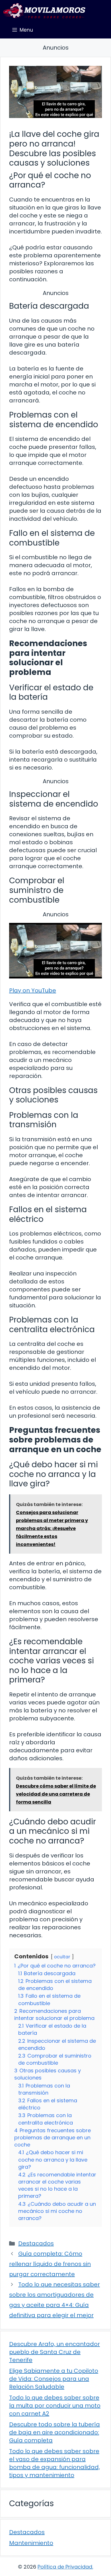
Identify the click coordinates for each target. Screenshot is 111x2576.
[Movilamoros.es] (44, 11)
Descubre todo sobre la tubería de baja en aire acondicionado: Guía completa (55, 2432)
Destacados (36, 2243)
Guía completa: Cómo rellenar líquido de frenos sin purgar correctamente (50, 2264)
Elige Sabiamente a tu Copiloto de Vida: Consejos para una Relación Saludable (54, 2379)
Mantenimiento (31, 2543)
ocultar (62, 1957)
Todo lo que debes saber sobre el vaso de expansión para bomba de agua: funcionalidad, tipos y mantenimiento (55, 2463)
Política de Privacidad (65, 2567)
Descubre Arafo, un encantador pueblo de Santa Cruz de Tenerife (55, 2352)
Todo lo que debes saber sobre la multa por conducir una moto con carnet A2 (55, 2406)
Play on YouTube (33, 990)
